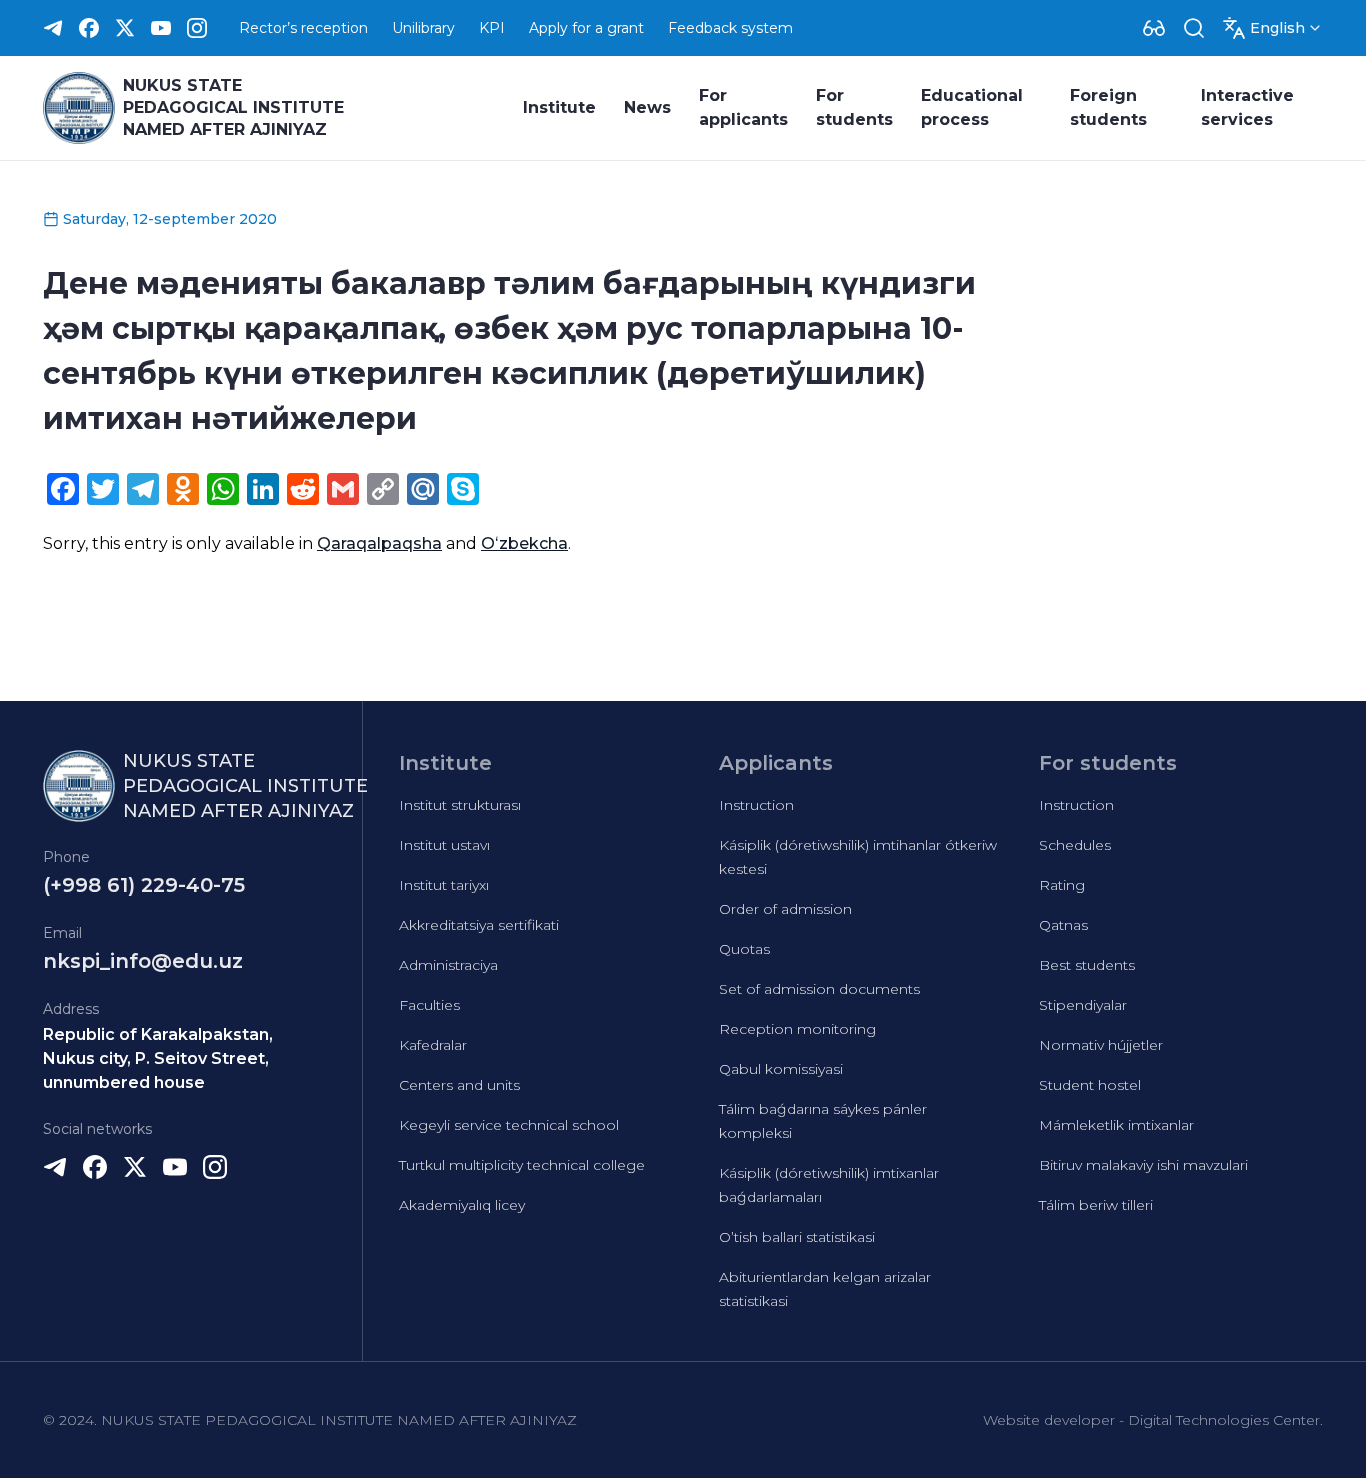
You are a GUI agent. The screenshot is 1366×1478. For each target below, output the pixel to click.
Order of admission (785, 909)
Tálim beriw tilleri (1096, 1205)
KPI (492, 28)
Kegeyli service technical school (509, 1125)
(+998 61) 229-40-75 (144, 885)
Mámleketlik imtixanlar (1116, 1125)
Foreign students (1108, 107)
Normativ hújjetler (1101, 1045)
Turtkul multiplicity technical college (522, 1165)
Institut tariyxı (444, 885)
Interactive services (1247, 107)
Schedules (1075, 845)
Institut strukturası (460, 805)
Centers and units (459, 1085)
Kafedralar (433, 1045)
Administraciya (448, 965)
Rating (1062, 885)
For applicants (743, 107)
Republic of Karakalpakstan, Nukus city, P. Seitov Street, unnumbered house (158, 1058)
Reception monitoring (797, 1029)
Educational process (972, 107)
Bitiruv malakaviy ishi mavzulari (1143, 1165)
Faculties (429, 1005)
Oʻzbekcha (524, 543)
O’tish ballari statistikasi (797, 1237)
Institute (559, 107)
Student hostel (1090, 1085)
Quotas (744, 949)
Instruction (756, 805)
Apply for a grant (586, 28)
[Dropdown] (1154, 28)
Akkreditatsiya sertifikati (479, 925)
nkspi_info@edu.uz (143, 961)
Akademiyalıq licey (462, 1205)
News (647, 107)
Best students (1087, 965)
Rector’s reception (303, 28)
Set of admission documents (819, 989)
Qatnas (1063, 925)
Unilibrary (423, 28)
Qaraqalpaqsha (379, 543)
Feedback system (730, 28)
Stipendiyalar (1083, 1005)
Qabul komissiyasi (781, 1069)
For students (854, 107)
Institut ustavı (444, 845)
